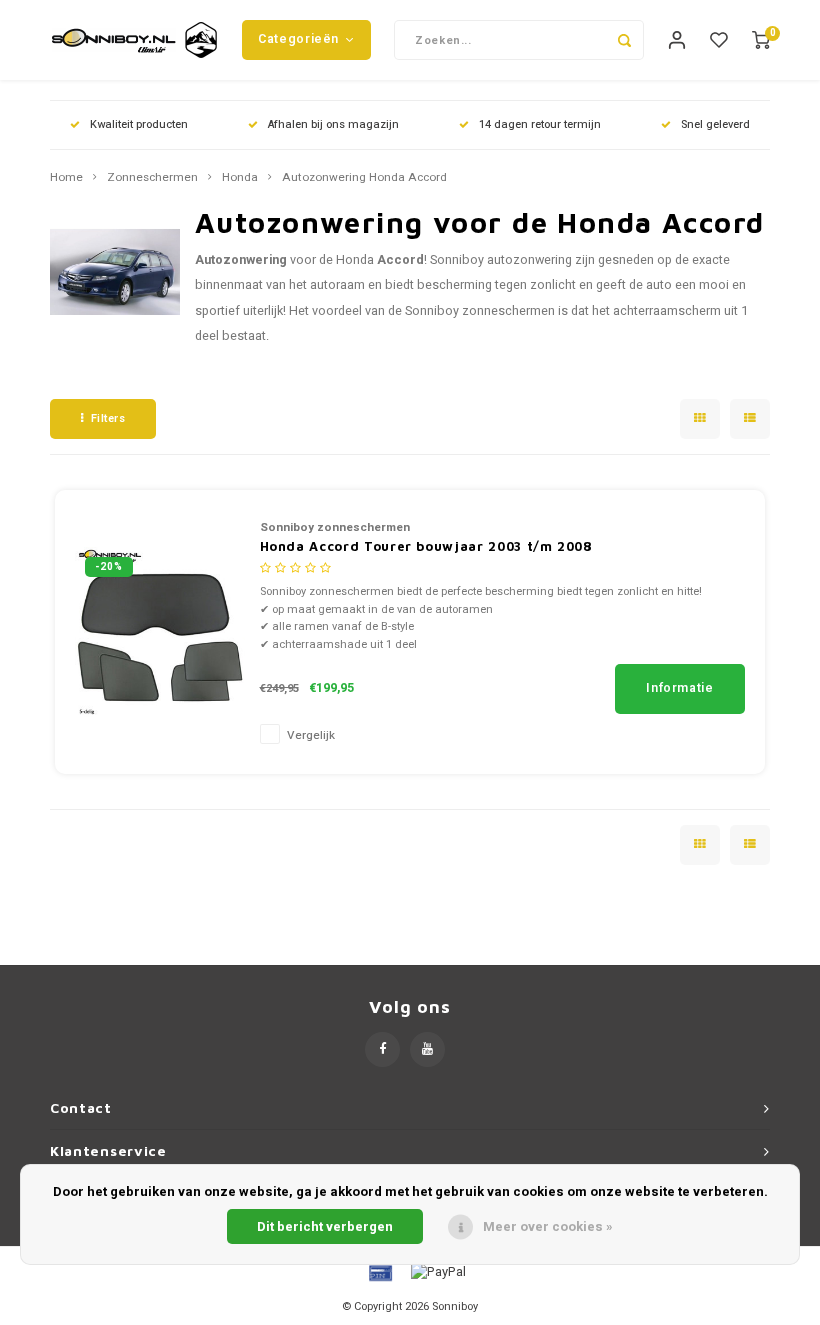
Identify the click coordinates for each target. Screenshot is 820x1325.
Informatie (679, 688)
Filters (108, 418)
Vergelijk (311, 735)
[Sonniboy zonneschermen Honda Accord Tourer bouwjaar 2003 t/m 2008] (160, 630)
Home (66, 178)
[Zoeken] (624, 40)
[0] (761, 40)
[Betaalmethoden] (379, 1271)
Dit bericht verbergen (325, 1226)
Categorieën (298, 39)
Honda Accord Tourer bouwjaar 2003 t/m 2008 (426, 546)
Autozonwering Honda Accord (364, 178)
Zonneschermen (152, 178)
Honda (240, 178)
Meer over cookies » (548, 1226)
